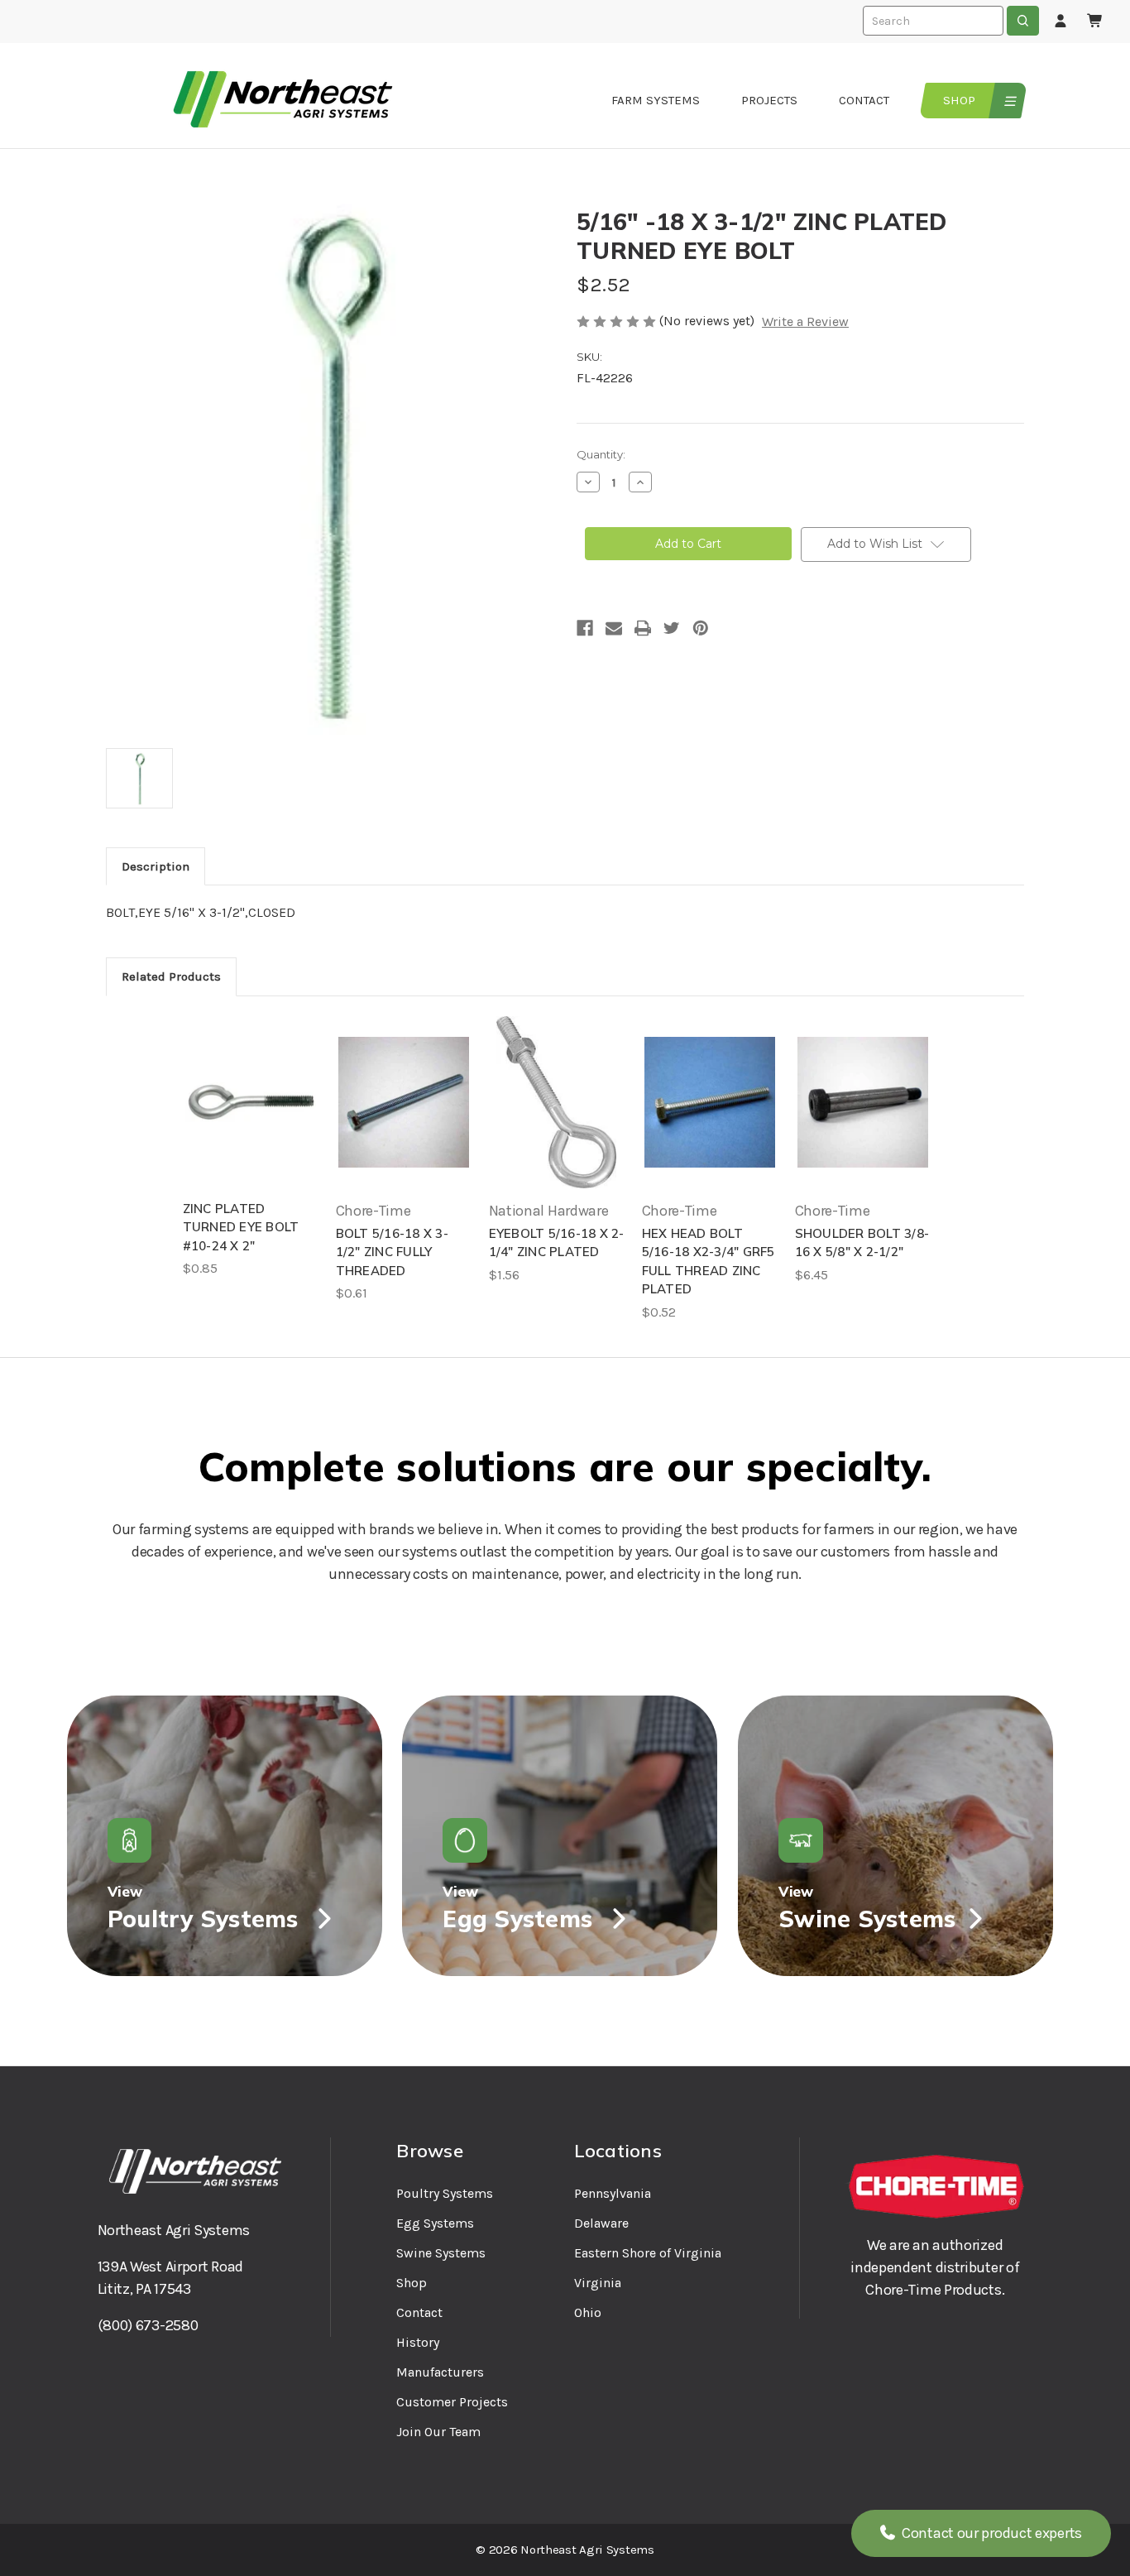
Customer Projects (452, 2402)
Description (156, 866)
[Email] (614, 628)
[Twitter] (672, 628)
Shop (959, 100)
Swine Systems (441, 2253)
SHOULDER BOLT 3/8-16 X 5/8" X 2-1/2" (862, 1243)
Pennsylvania (613, 2193)
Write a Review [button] (805, 321)
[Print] (643, 628)
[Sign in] (1061, 22)
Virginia (598, 2283)
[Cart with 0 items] (1095, 22)
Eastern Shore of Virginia (648, 2253)
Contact (864, 100)
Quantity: (601, 454)
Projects (769, 100)
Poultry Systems (445, 2193)
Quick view (251, 1102)
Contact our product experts (990, 2533)
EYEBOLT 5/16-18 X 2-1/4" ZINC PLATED (557, 1243)
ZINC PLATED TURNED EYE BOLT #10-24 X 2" (241, 1227)
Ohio (588, 2312)
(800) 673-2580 (148, 2325)
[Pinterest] (701, 628)
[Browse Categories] (1008, 101)
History (418, 2342)
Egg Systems (435, 2223)
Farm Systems (656, 100)
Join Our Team (438, 2432)
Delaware (601, 2223)
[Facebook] (585, 628)
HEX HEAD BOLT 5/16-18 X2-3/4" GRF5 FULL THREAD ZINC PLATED (709, 1262)
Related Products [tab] (171, 976)
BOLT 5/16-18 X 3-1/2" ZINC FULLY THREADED (392, 1252)
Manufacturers (440, 2372)
